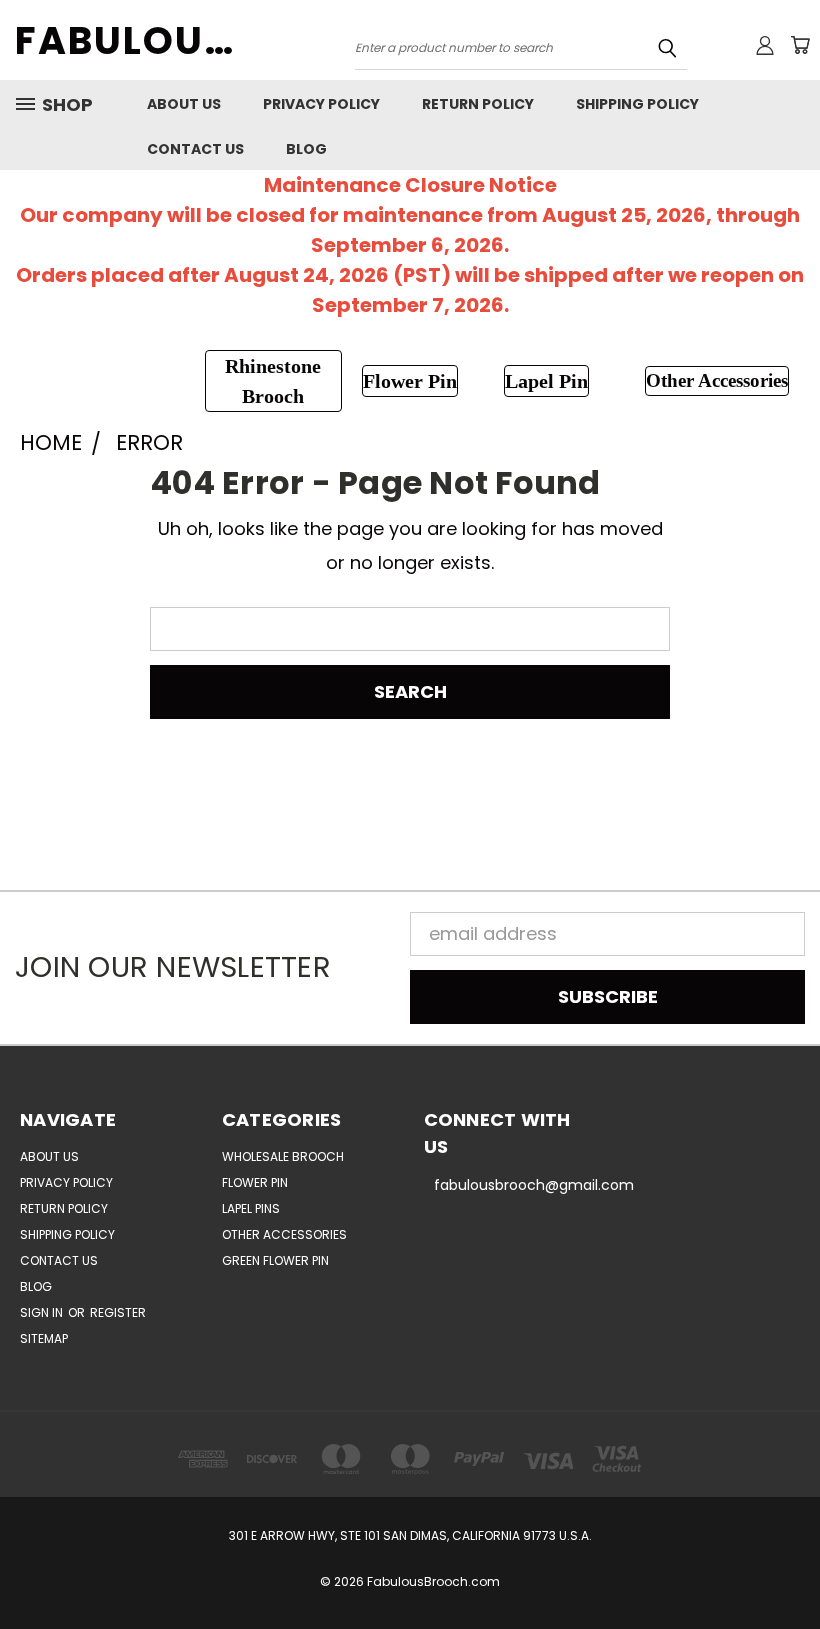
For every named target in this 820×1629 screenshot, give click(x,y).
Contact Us (195, 149)
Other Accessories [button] (717, 380)
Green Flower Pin (275, 1260)
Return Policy (478, 104)
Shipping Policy (637, 104)
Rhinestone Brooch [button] (273, 381)
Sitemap (44, 1338)
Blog (306, 149)
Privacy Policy (321, 104)
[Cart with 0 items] (800, 45)
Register (118, 1312)
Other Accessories (284, 1234)
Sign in (43, 1312)
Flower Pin (255, 1182)
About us (184, 104)
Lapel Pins (251, 1208)
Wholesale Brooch (283, 1156)
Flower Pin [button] (410, 381)
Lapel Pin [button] (546, 381)
